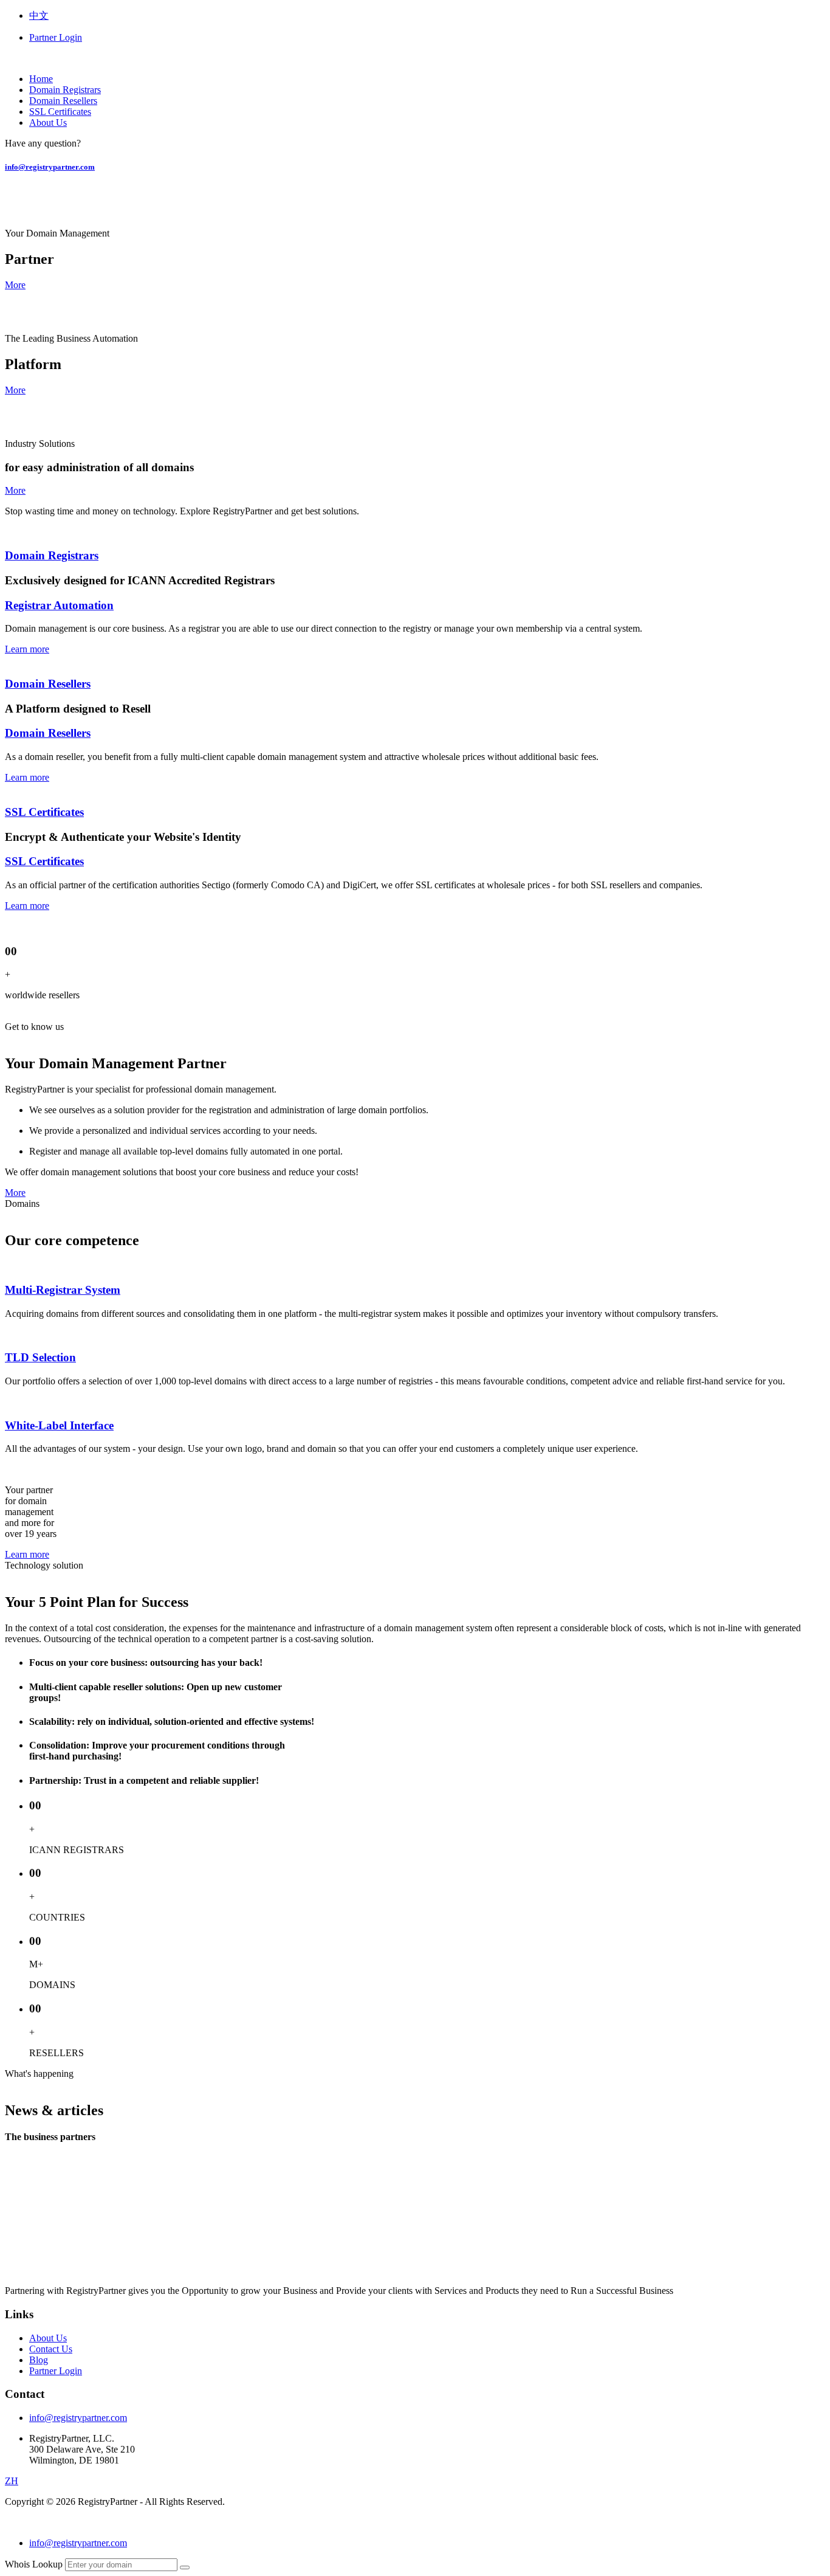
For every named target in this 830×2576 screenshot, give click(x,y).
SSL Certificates (60, 112)
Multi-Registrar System (63, 1290)
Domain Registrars (65, 90)
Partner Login (56, 37)
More (15, 285)
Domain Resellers (63, 101)
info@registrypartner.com (50, 167)
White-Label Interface (59, 1425)
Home (41, 79)
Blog (39, 2360)
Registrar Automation (59, 605)
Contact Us (51, 2349)
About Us (48, 123)
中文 (39, 16)
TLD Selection (40, 1357)
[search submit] (185, 2567)
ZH (12, 2481)
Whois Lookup (34, 2564)
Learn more (27, 649)
